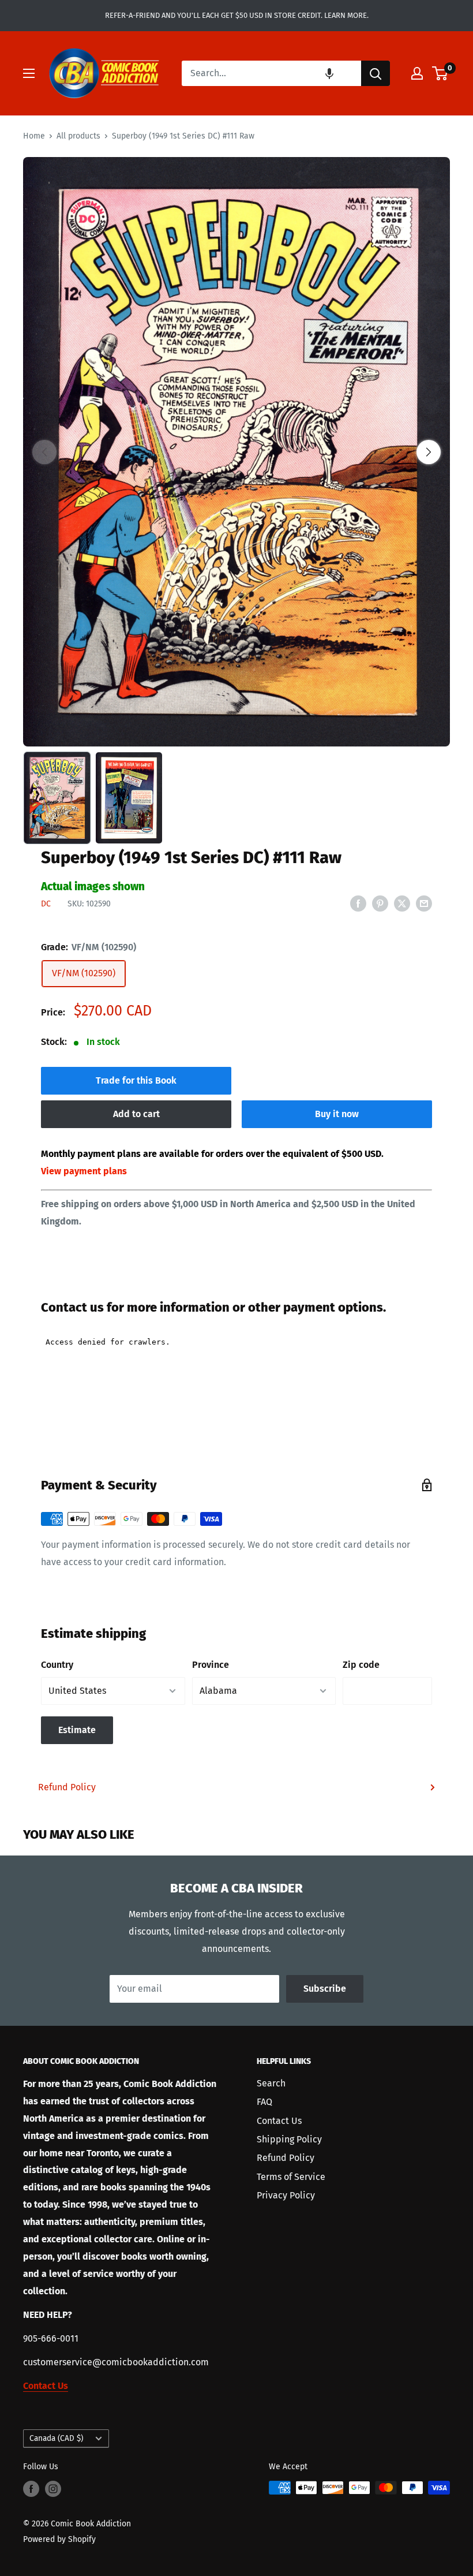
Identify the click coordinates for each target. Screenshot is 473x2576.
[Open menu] (29, 73)
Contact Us (279, 2121)
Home (34, 136)
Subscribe (325, 1989)
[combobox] (271, 73)
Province (211, 1665)
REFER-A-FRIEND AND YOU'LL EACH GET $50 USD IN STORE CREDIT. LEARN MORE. (237, 15)
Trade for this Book (136, 1080)
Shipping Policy (289, 2139)
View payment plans (84, 1171)
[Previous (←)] (44, 452)
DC (46, 904)
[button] (329, 73)
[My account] (417, 73)
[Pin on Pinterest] (380, 903)
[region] (236, 452)
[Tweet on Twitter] (402, 903)
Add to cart (136, 1114)
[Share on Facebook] (358, 903)
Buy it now (337, 1114)
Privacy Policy (286, 2195)
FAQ (264, 2102)
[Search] (376, 73)
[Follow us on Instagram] (53, 2489)
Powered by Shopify (59, 2539)
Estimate (77, 1730)
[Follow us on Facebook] (31, 2489)
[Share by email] (424, 903)
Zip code (361, 1665)
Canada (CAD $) (56, 2438)
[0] (440, 73)
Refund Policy (67, 1787)
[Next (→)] (429, 452)
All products (78, 136)
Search (271, 2083)
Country (57, 1665)
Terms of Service (291, 2177)
